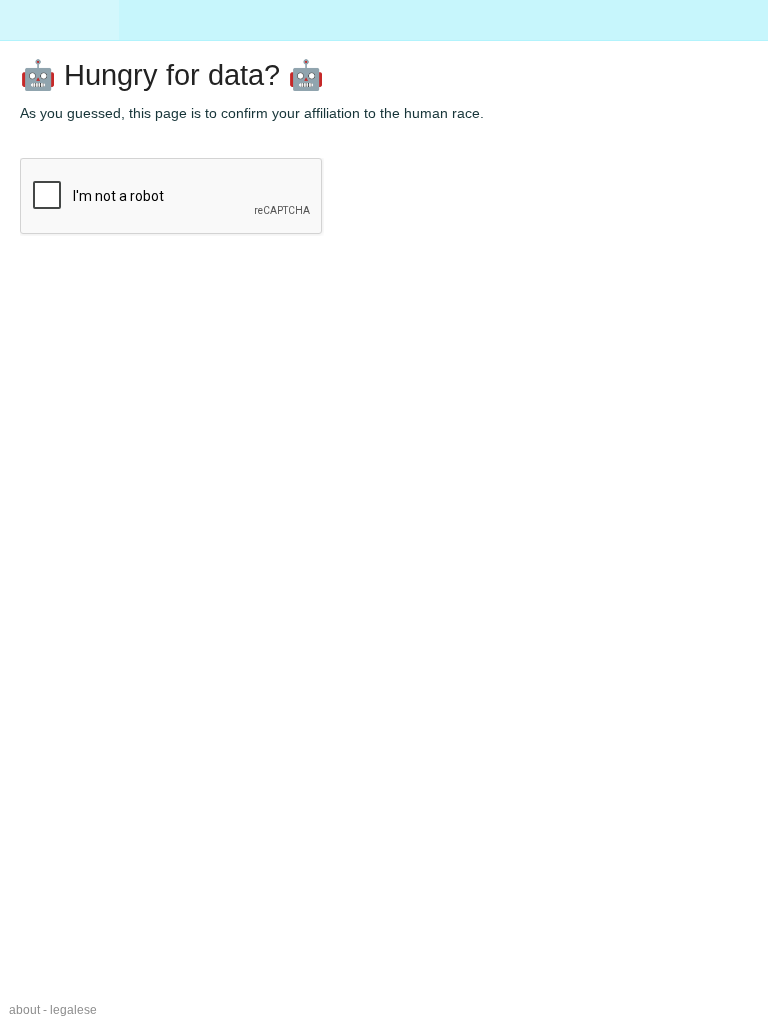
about (24, 1010)
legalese (73, 1010)
